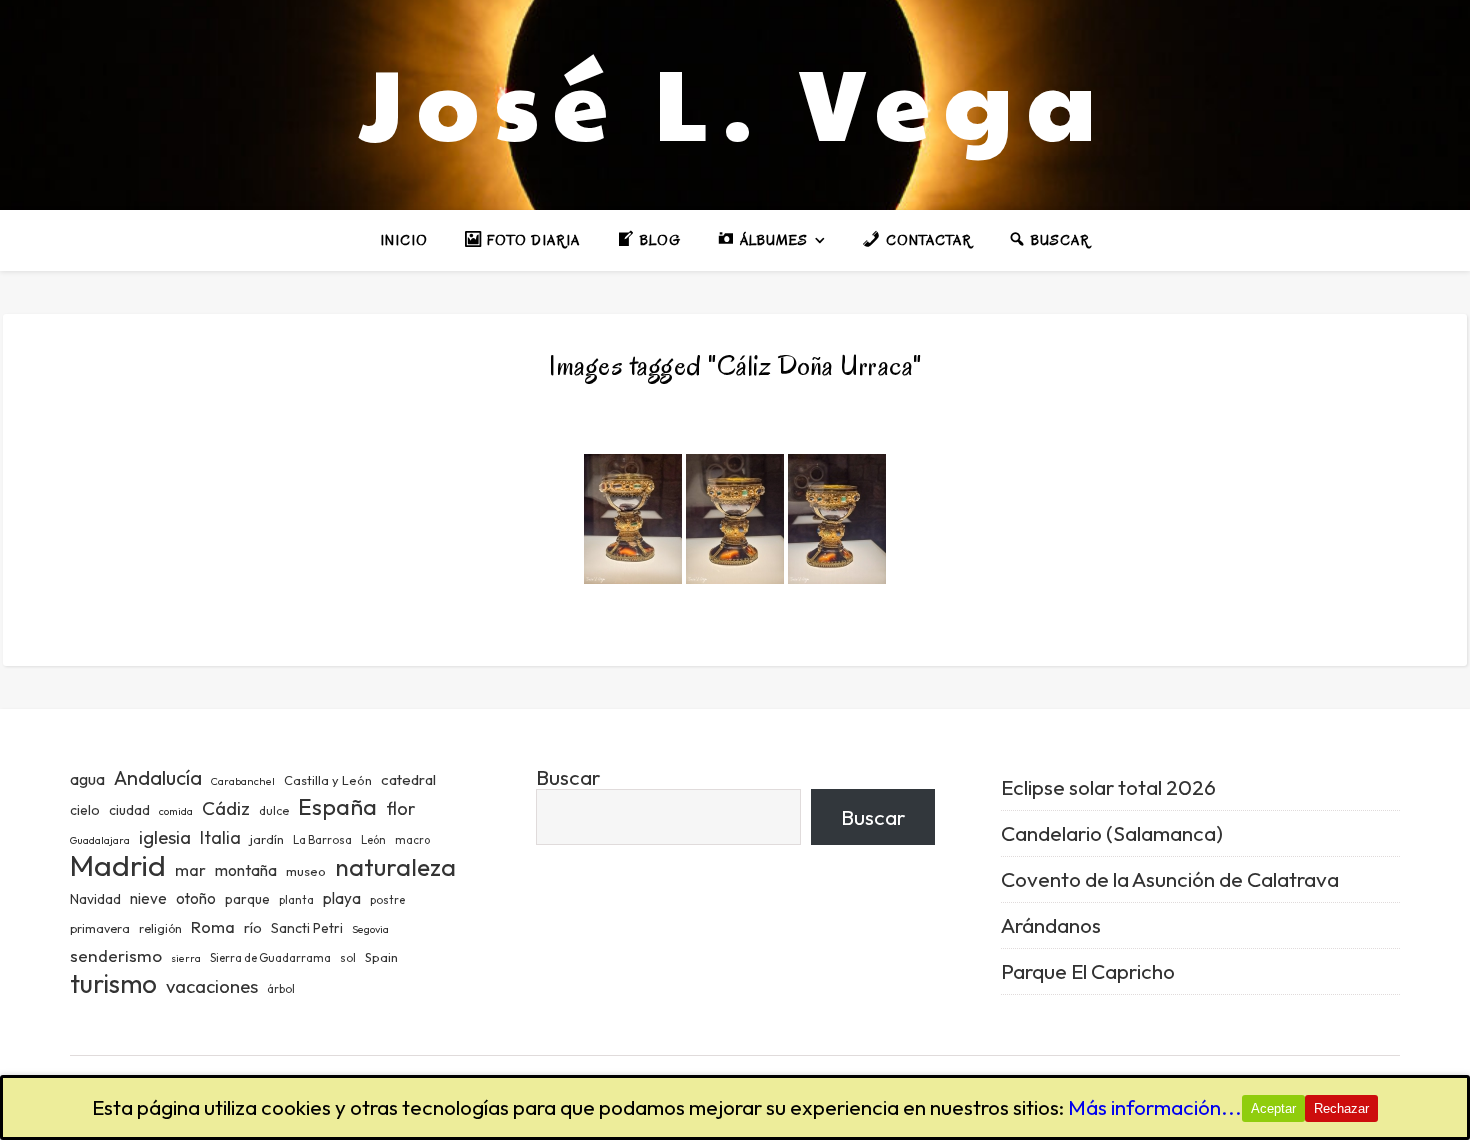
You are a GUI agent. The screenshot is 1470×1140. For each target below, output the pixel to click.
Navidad (95, 899)
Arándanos (1051, 925)
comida (176, 811)
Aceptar (1273, 1108)
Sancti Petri (307, 928)
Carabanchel (243, 781)
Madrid (118, 865)
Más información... (1155, 1107)
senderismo (116, 955)
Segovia (370, 929)
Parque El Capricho (1088, 971)
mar (190, 869)
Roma (213, 926)
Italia (220, 838)
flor (400, 808)
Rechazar (1341, 1108)
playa (342, 898)
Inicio (404, 240)
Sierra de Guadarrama (270, 958)
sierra (186, 958)
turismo (113, 983)
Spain (381, 957)
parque (247, 899)
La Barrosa (322, 840)
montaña (246, 870)
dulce (274, 810)
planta (296, 900)
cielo (85, 810)
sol (348, 958)
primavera (100, 928)
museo (306, 871)
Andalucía (158, 777)
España (337, 806)
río (253, 927)
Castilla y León (328, 780)
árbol (281, 989)
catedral (408, 779)
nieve (148, 898)
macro (412, 840)
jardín (267, 839)
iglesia (165, 837)
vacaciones (212, 986)
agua (87, 779)
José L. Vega (735, 100)
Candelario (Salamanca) (1112, 833)
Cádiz (226, 808)
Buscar (568, 777)
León (373, 840)
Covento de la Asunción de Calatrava (1170, 879)
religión (160, 928)
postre (387, 900)
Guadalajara (100, 840)
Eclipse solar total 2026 (1108, 787)
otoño (196, 898)
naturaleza (395, 866)
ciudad (129, 810)
